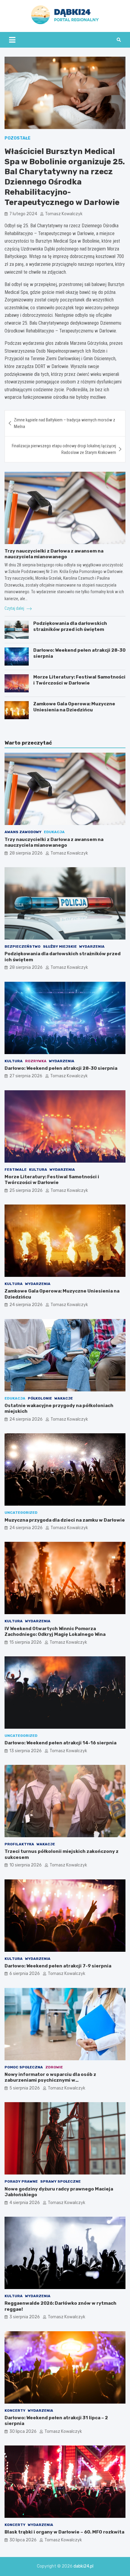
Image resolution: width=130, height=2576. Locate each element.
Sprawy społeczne (60, 2181)
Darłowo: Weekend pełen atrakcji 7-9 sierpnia (58, 1966)
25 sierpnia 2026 (26, 1190)
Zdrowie (54, 2067)
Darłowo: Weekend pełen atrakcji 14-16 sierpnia (60, 1743)
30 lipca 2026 (23, 2431)
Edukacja (54, 832)
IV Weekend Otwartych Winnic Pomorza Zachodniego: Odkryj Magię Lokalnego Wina (55, 1632)
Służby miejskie (60, 946)
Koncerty (15, 2411)
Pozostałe (18, 138)
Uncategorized (21, 1513)
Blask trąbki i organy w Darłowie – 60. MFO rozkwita (64, 2532)
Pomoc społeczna (24, 2067)
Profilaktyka (19, 1844)
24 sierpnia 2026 (26, 1305)
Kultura (14, 1061)
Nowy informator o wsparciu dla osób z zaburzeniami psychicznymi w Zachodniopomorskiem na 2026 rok (50, 2080)
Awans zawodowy (23, 832)
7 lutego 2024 (23, 214)
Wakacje (64, 1398)
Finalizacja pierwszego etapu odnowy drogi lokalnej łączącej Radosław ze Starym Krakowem (64, 449)
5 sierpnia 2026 (25, 2088)
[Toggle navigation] (12, 40)
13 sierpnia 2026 (26, 1751)
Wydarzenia (92, 946)
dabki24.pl (83, 2566)
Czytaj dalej (15, 608)
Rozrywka (36, 1061)
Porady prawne (21, 2181)
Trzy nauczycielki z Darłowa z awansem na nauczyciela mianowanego (54, 554)
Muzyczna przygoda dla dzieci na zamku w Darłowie (65, 1520)
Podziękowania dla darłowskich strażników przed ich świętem (70, 626)
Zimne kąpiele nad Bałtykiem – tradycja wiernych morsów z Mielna (65, 423)
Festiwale (16, 1170)
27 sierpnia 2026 (26, 1076)
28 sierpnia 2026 (26, 853)
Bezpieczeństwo (23, 946)
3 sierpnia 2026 (25, 2317)
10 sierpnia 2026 (26, 1865)
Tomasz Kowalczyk (64, 214)
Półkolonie (40, 1398)
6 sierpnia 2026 (25, 1974)
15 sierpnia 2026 (26, 1642)
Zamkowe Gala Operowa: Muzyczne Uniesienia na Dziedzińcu (74, 707)
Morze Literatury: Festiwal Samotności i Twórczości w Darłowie (79, 680)
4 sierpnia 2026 (25, 2203)
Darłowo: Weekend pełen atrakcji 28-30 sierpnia (61, 1068)
